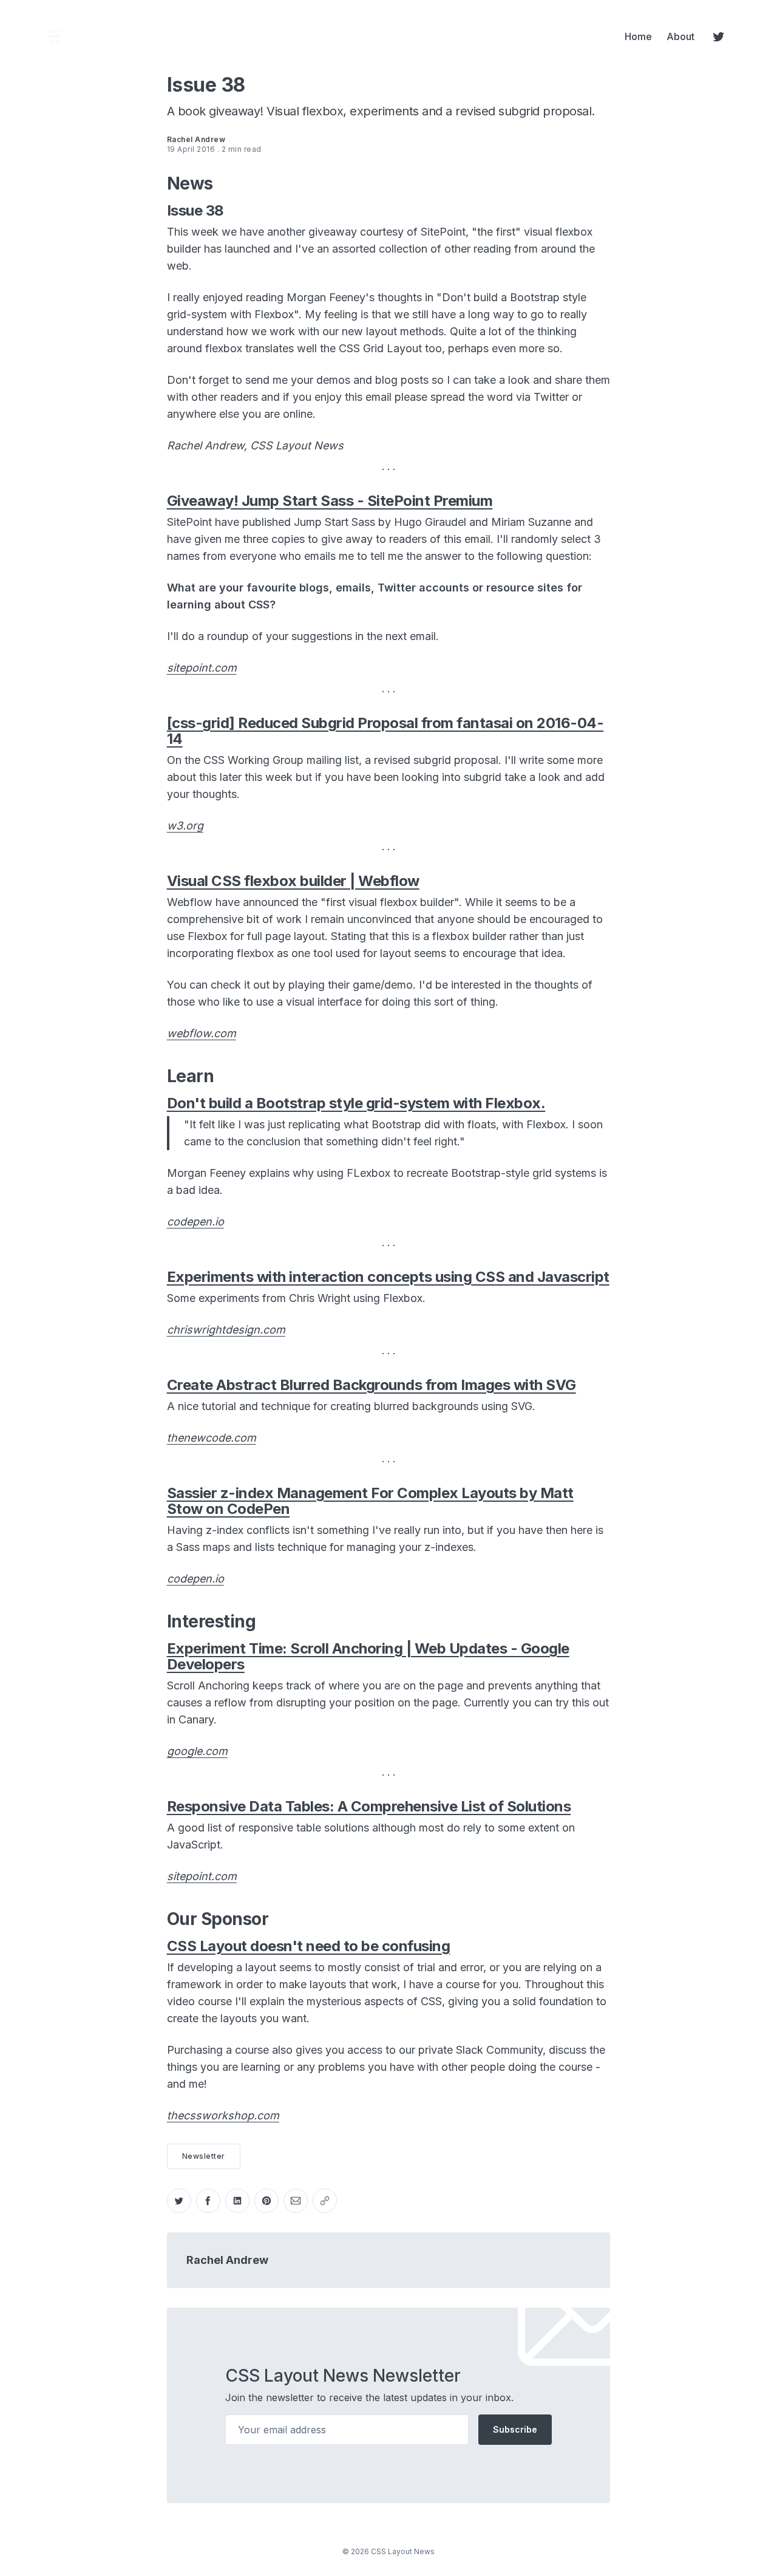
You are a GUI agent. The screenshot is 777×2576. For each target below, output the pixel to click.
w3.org (185, 826)
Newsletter (204, 2156)
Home (638, 36)
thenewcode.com (212, 1438)
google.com (197, 1751)
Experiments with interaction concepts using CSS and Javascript (388, 1277)
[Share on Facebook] (208, 2201)
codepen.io (195, 1222)
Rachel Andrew (227, 2260)
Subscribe (515, 2429)
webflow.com (202, 1033)
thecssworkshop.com (223, 2115)
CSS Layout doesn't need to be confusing (309, 1946)
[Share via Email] (296, 2201)
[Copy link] (325, 2201)
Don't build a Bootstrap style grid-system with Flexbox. (356, 1103)
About (680, 36)
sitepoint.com (202, 668)
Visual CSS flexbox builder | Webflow (293, 881)
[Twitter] (719, 36)
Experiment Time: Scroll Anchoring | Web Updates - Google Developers (368, 1656)
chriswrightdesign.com (226, 1330)
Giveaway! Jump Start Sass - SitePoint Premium (330, 501)
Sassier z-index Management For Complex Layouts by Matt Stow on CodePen (370, 1501)
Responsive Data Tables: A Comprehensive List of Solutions (369, 1806)
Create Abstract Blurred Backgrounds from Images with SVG (372, 1385)
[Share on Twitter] (179, 2201)
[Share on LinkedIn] (237, 2201)
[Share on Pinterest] (266, 2201)
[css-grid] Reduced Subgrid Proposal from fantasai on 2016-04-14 (385, 731)
